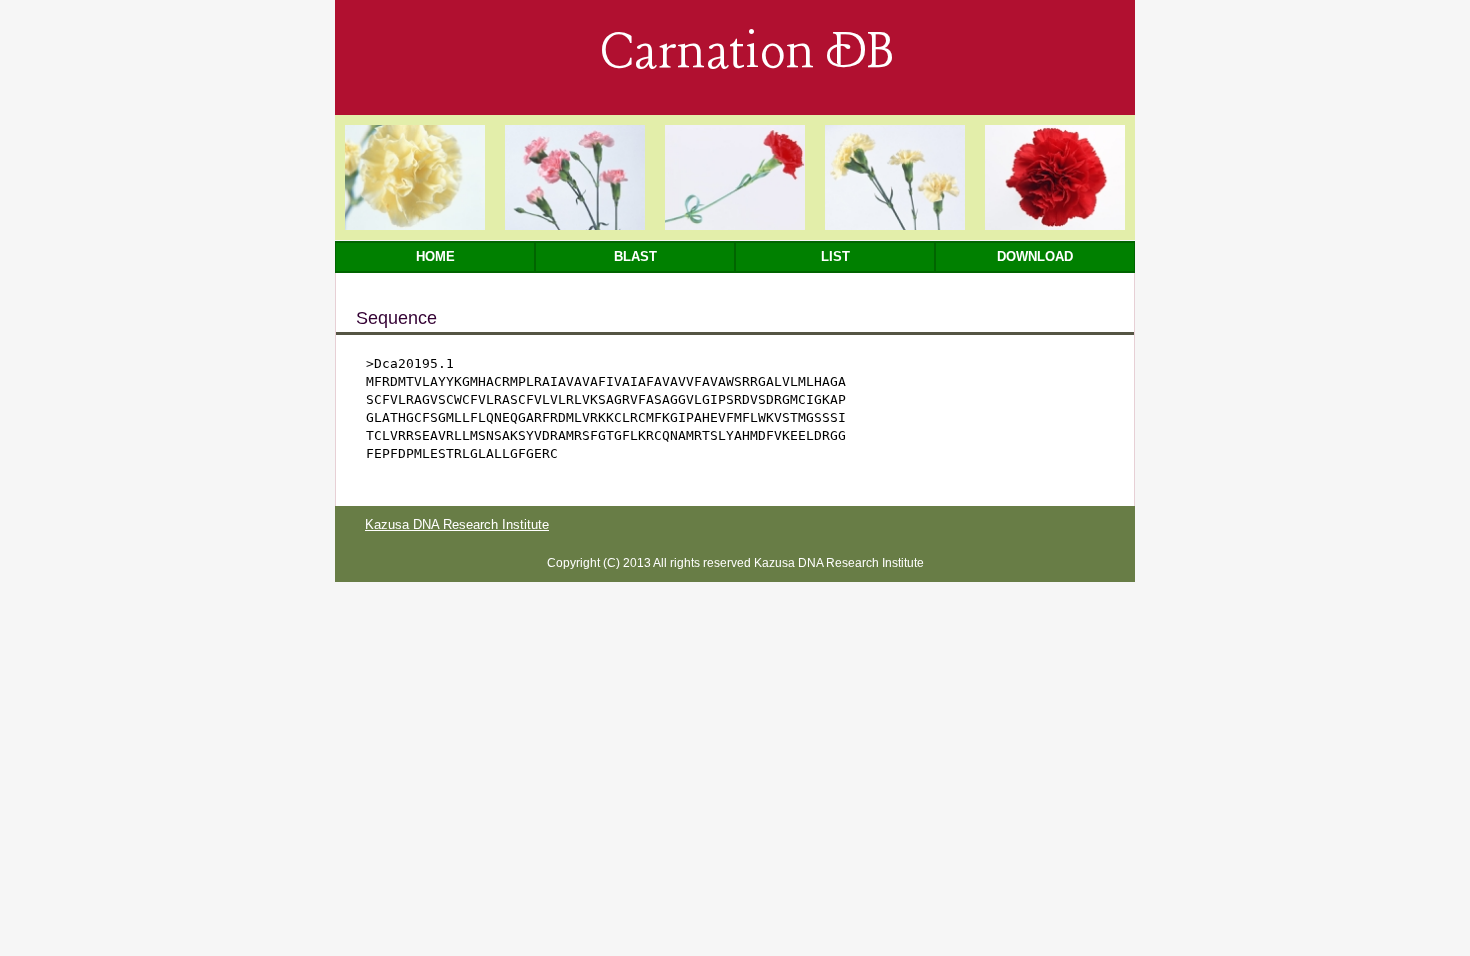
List (835, 256)
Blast (635, 256)
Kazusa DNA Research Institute (457, 524)
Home (435, 256)
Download (1035, 256)
